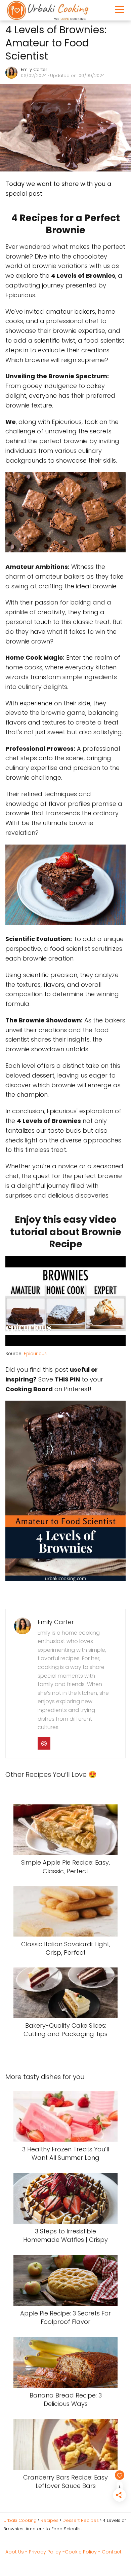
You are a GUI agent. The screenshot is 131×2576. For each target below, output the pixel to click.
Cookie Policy (81, 2552)
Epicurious (35, 1354)
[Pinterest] (44, 1744)
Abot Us (15, 2552)
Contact (112, 2552)
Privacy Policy (45, 2552)
